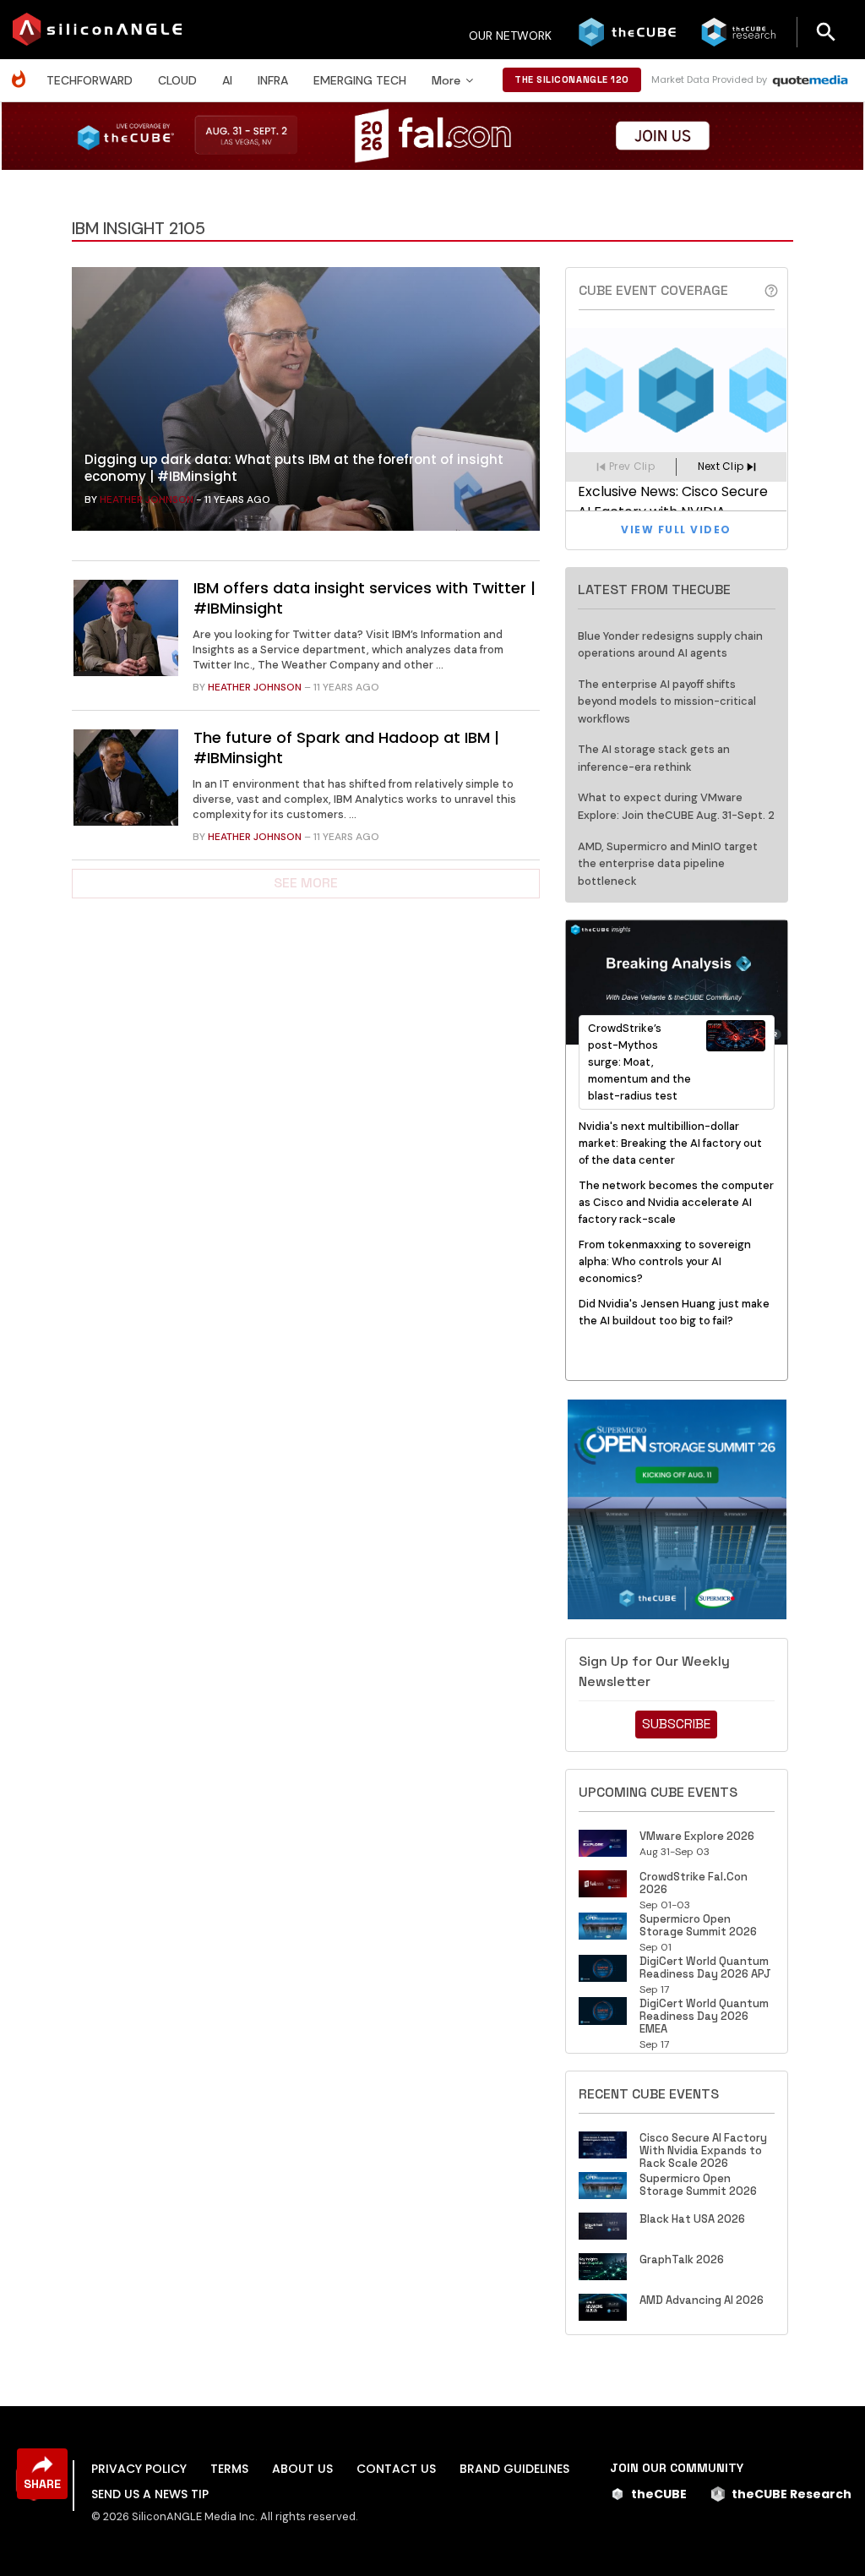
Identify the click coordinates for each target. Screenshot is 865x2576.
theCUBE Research (792, 2494)
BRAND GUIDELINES (514, 2469)
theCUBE (659, 2494)
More (446, 80)
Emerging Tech (360, 80)
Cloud (177, 80)
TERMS (229, 2469)
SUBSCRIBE (676, 1724)
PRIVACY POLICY (139, 2469)
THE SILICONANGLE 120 (572, 79)
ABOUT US (302, 2469)
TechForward (90, 80)
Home (23, 71)
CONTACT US (396, 2469)
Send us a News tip (150, 2494)
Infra (273, 80)
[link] (306, 403)
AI (227, 80)
